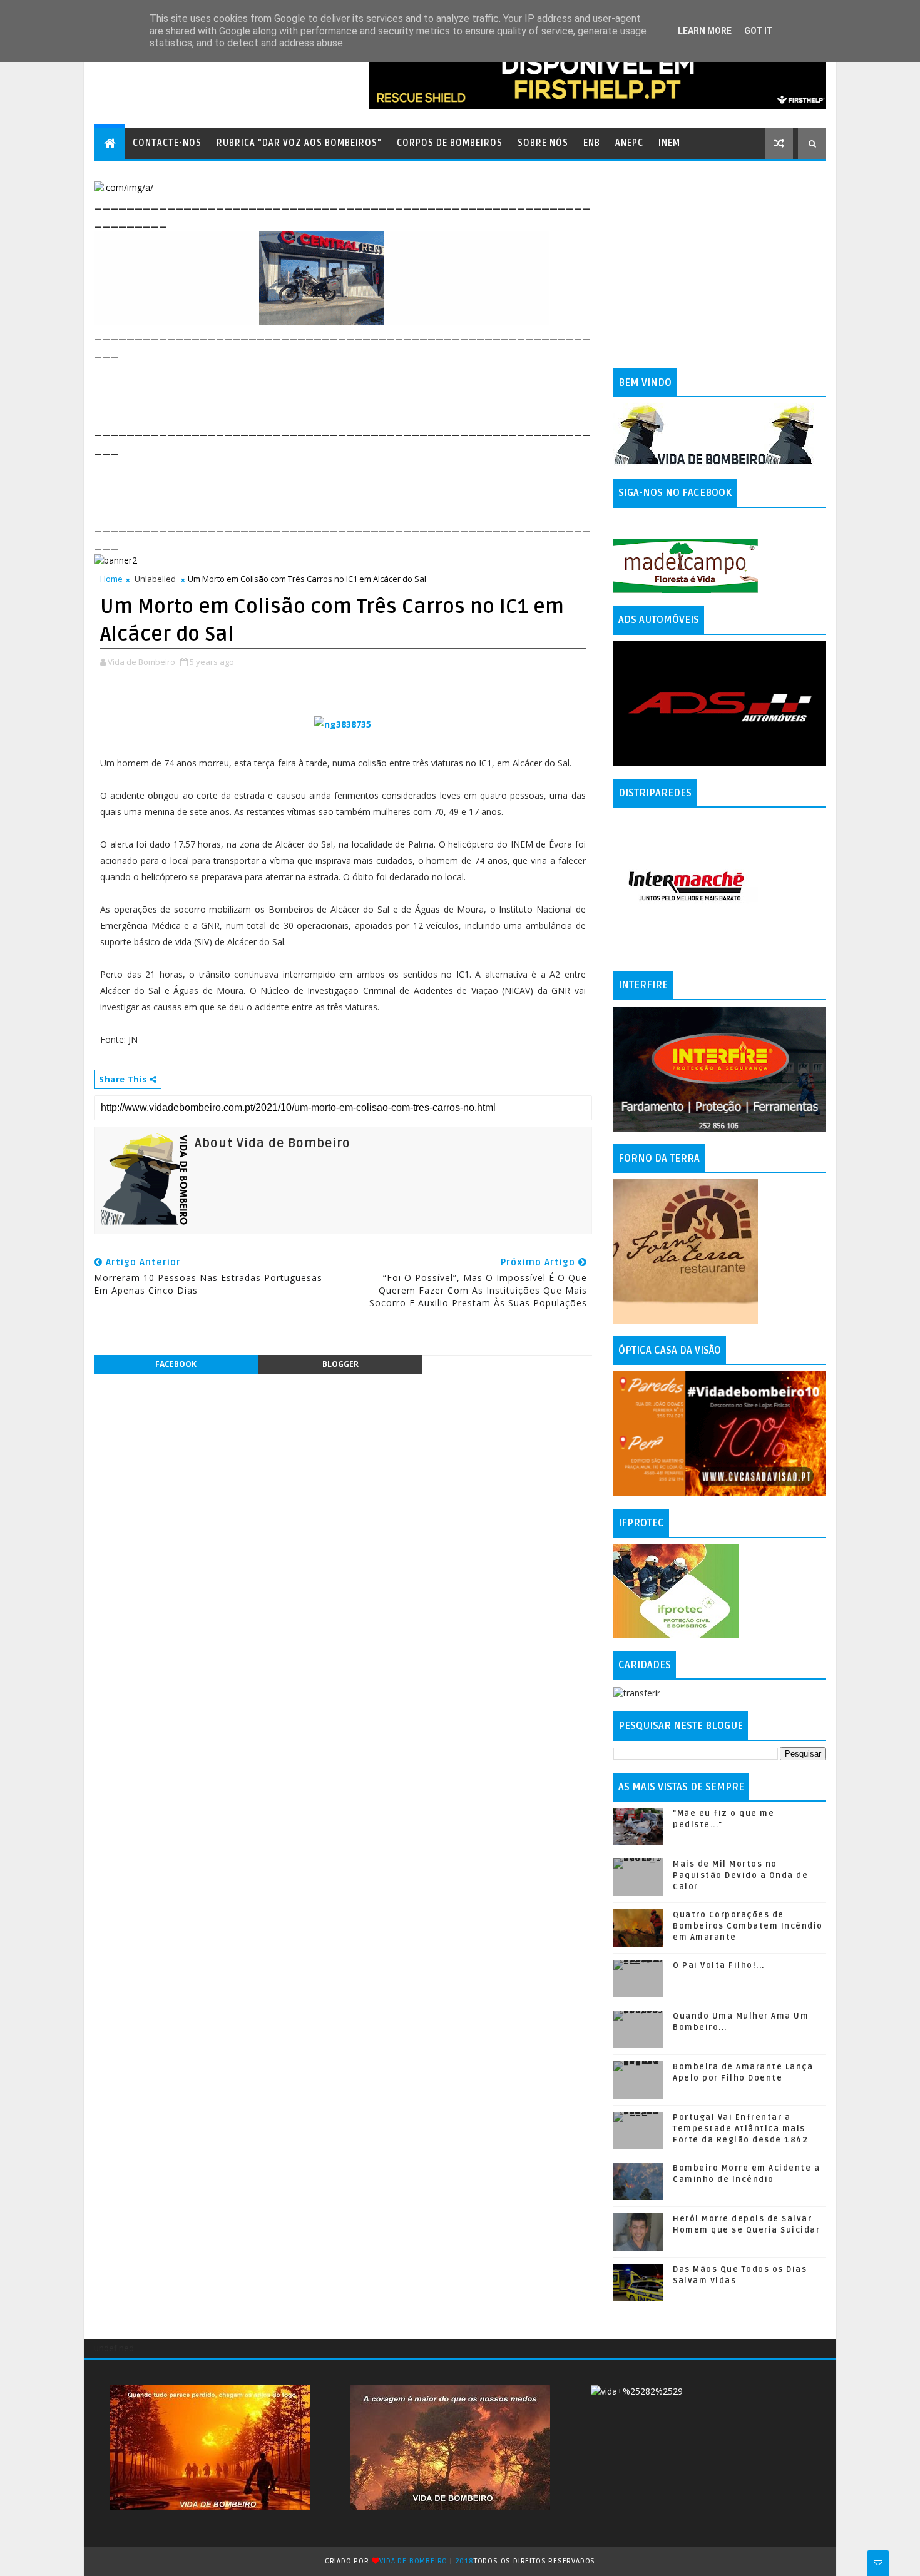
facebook (176, 1364)
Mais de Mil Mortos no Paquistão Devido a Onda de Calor (740, 1875)
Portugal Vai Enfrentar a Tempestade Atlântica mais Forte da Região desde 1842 (740, 2129)
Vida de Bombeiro (413, 2561)
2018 (464, 2561)
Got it (759, 31)
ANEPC (629, 143)
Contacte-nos (167, 143)
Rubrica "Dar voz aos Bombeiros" (299, 143)
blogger (340, 1364)
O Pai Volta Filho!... (719, 1965)
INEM (669, 143)
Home (111, 579)
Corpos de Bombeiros (450, 143)
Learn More (705, 31)
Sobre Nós (543, 143)
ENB (592, 143)
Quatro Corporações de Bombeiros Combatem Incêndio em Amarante (748, 1926)
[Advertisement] (322, 390)
